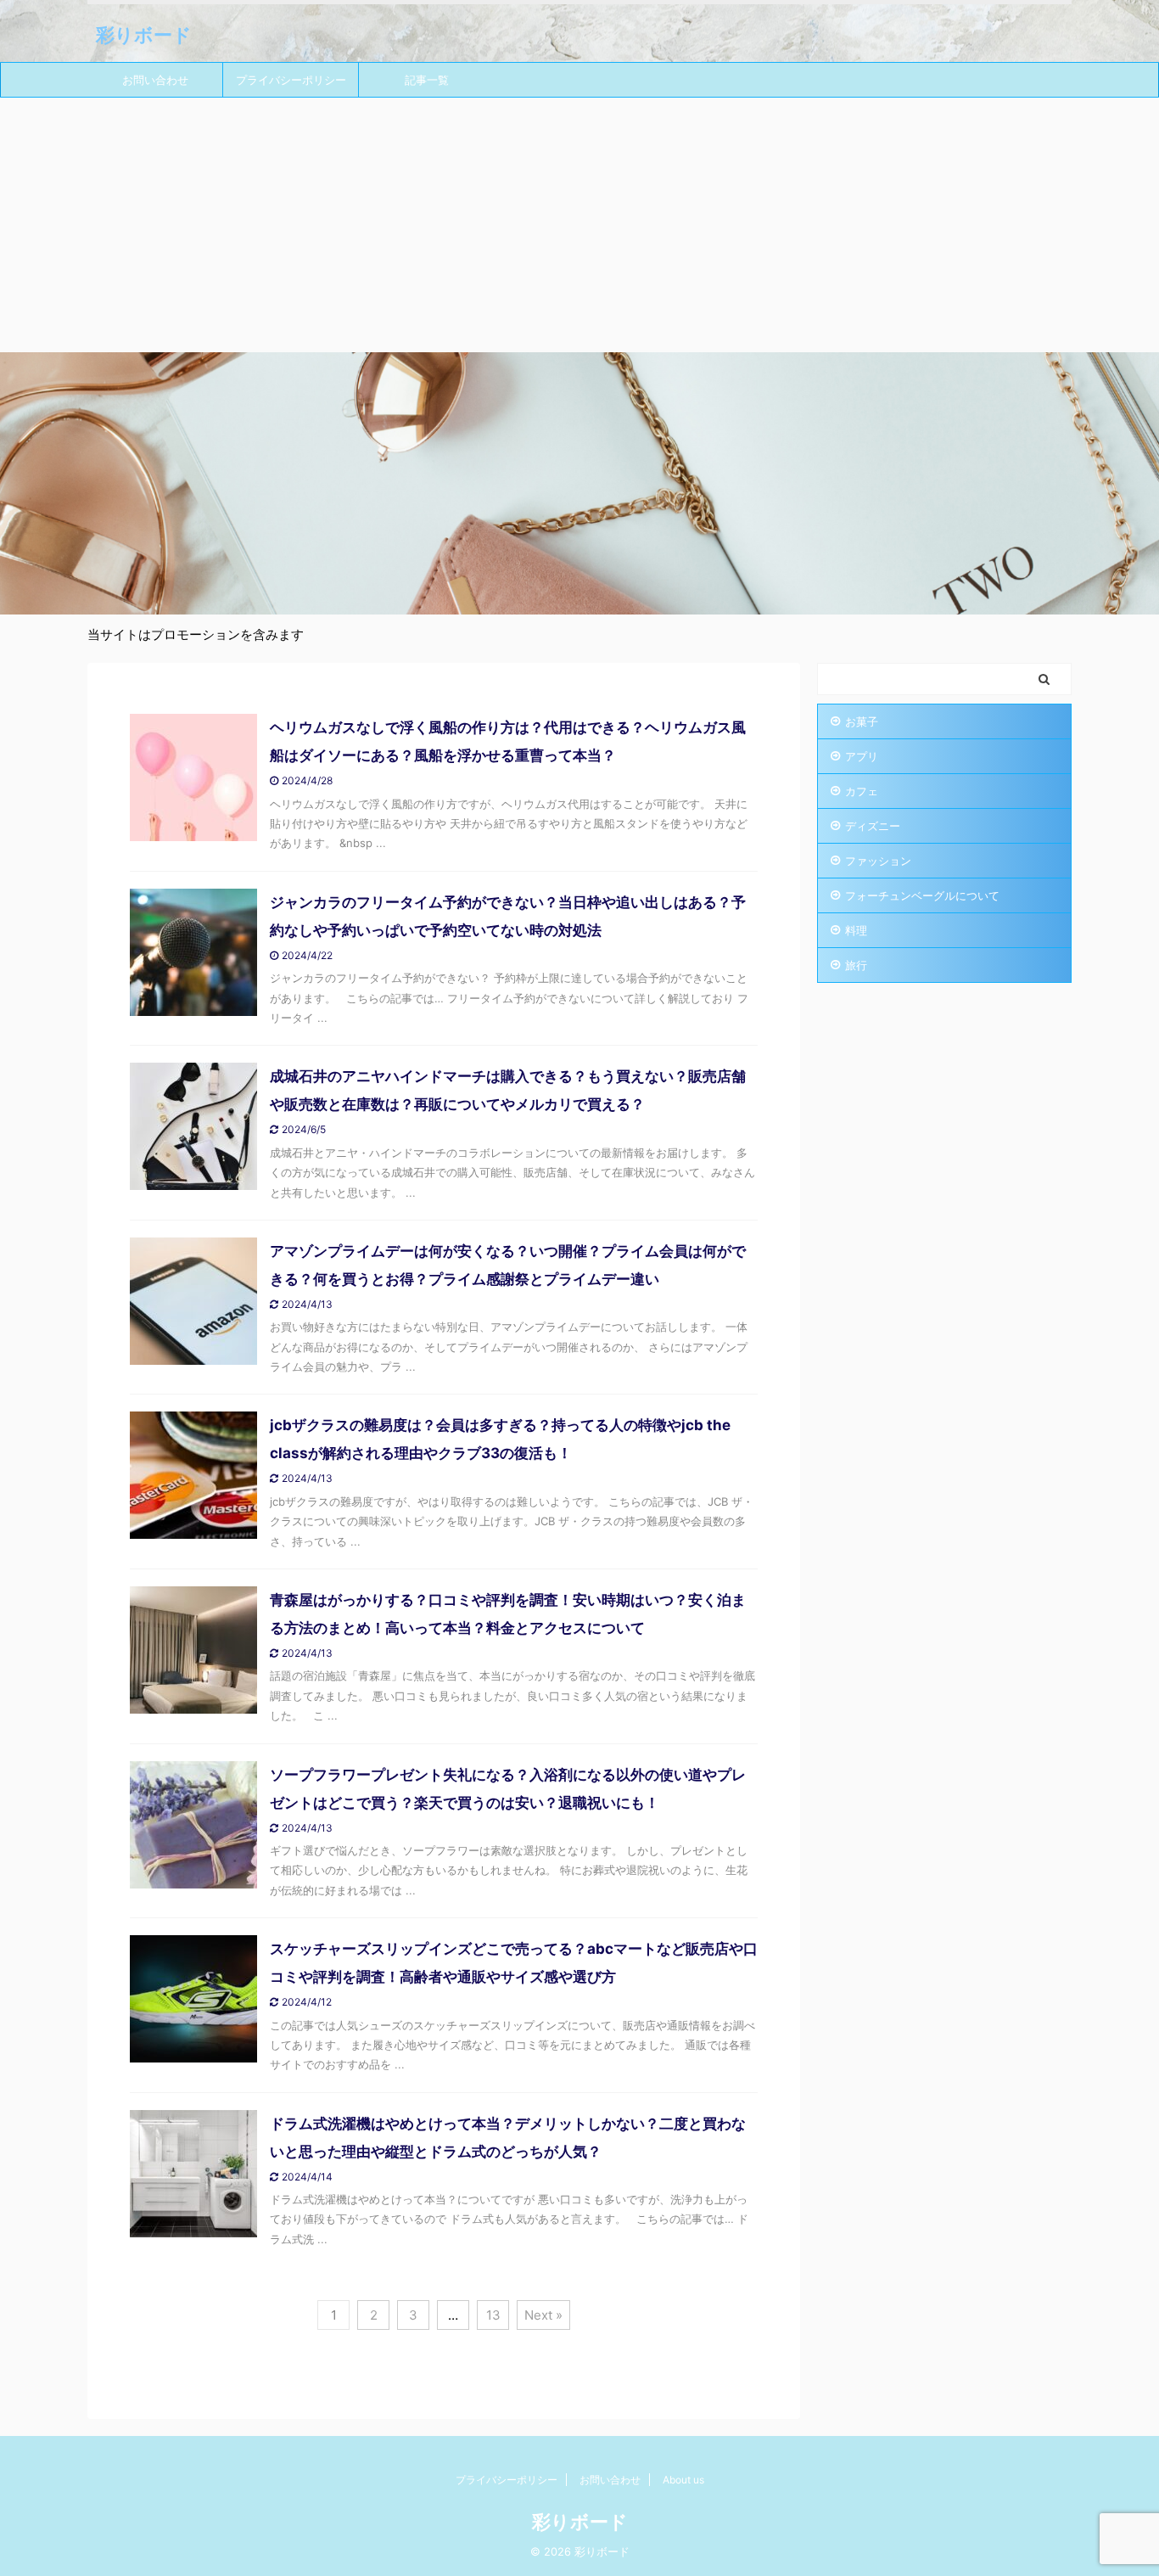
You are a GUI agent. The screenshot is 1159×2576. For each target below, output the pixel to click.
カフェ (862, 791)
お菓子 (862, 721)
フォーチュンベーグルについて (922, 895)
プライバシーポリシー (291, 80)
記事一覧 (427, 80)
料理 (856, 930)
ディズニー (873, 826)
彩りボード (144, 35)
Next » (543, 2315)
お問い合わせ (155, 80)
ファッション (878, 861)
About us (683, 2480)
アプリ (862, 756)
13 (493, 2315)
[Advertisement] (579, 225)
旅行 (856, 965)
